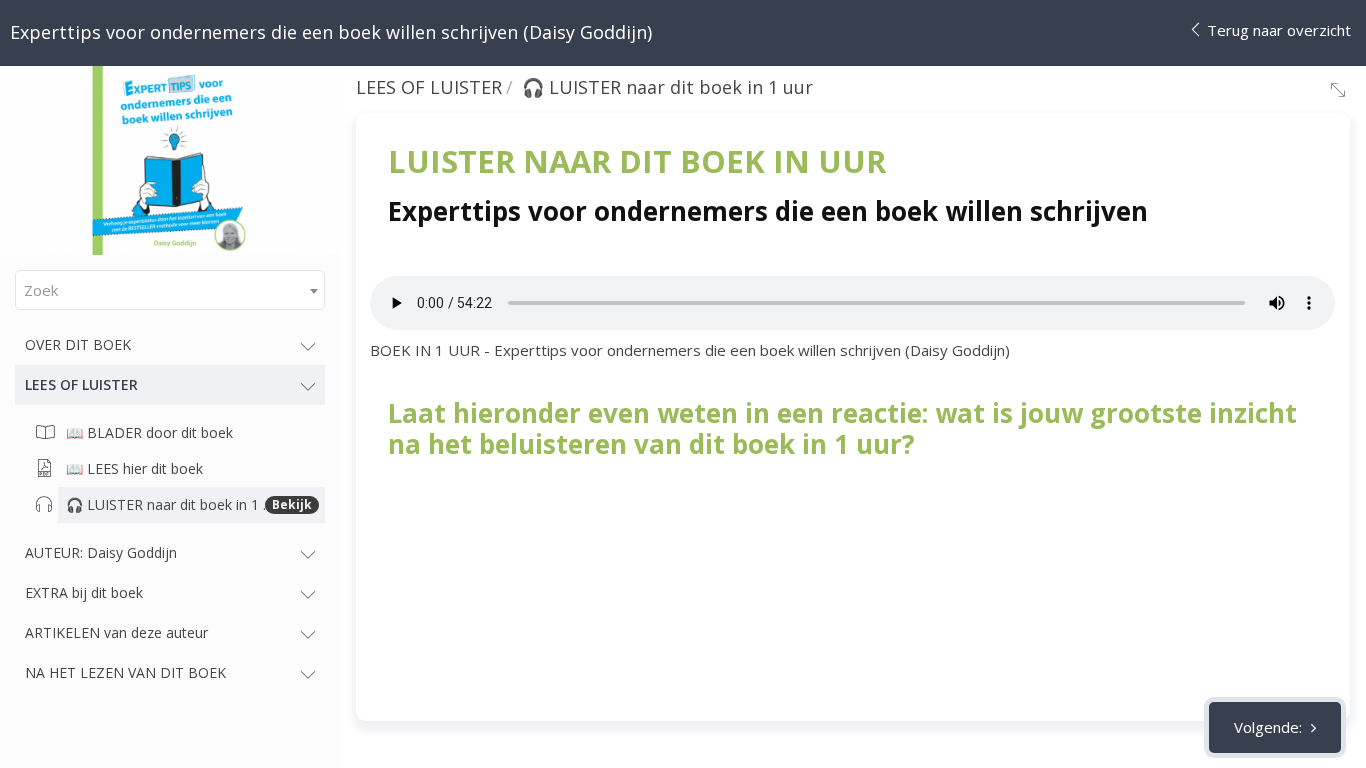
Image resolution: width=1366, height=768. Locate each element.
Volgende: (1270, 727)
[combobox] (170, 290)
